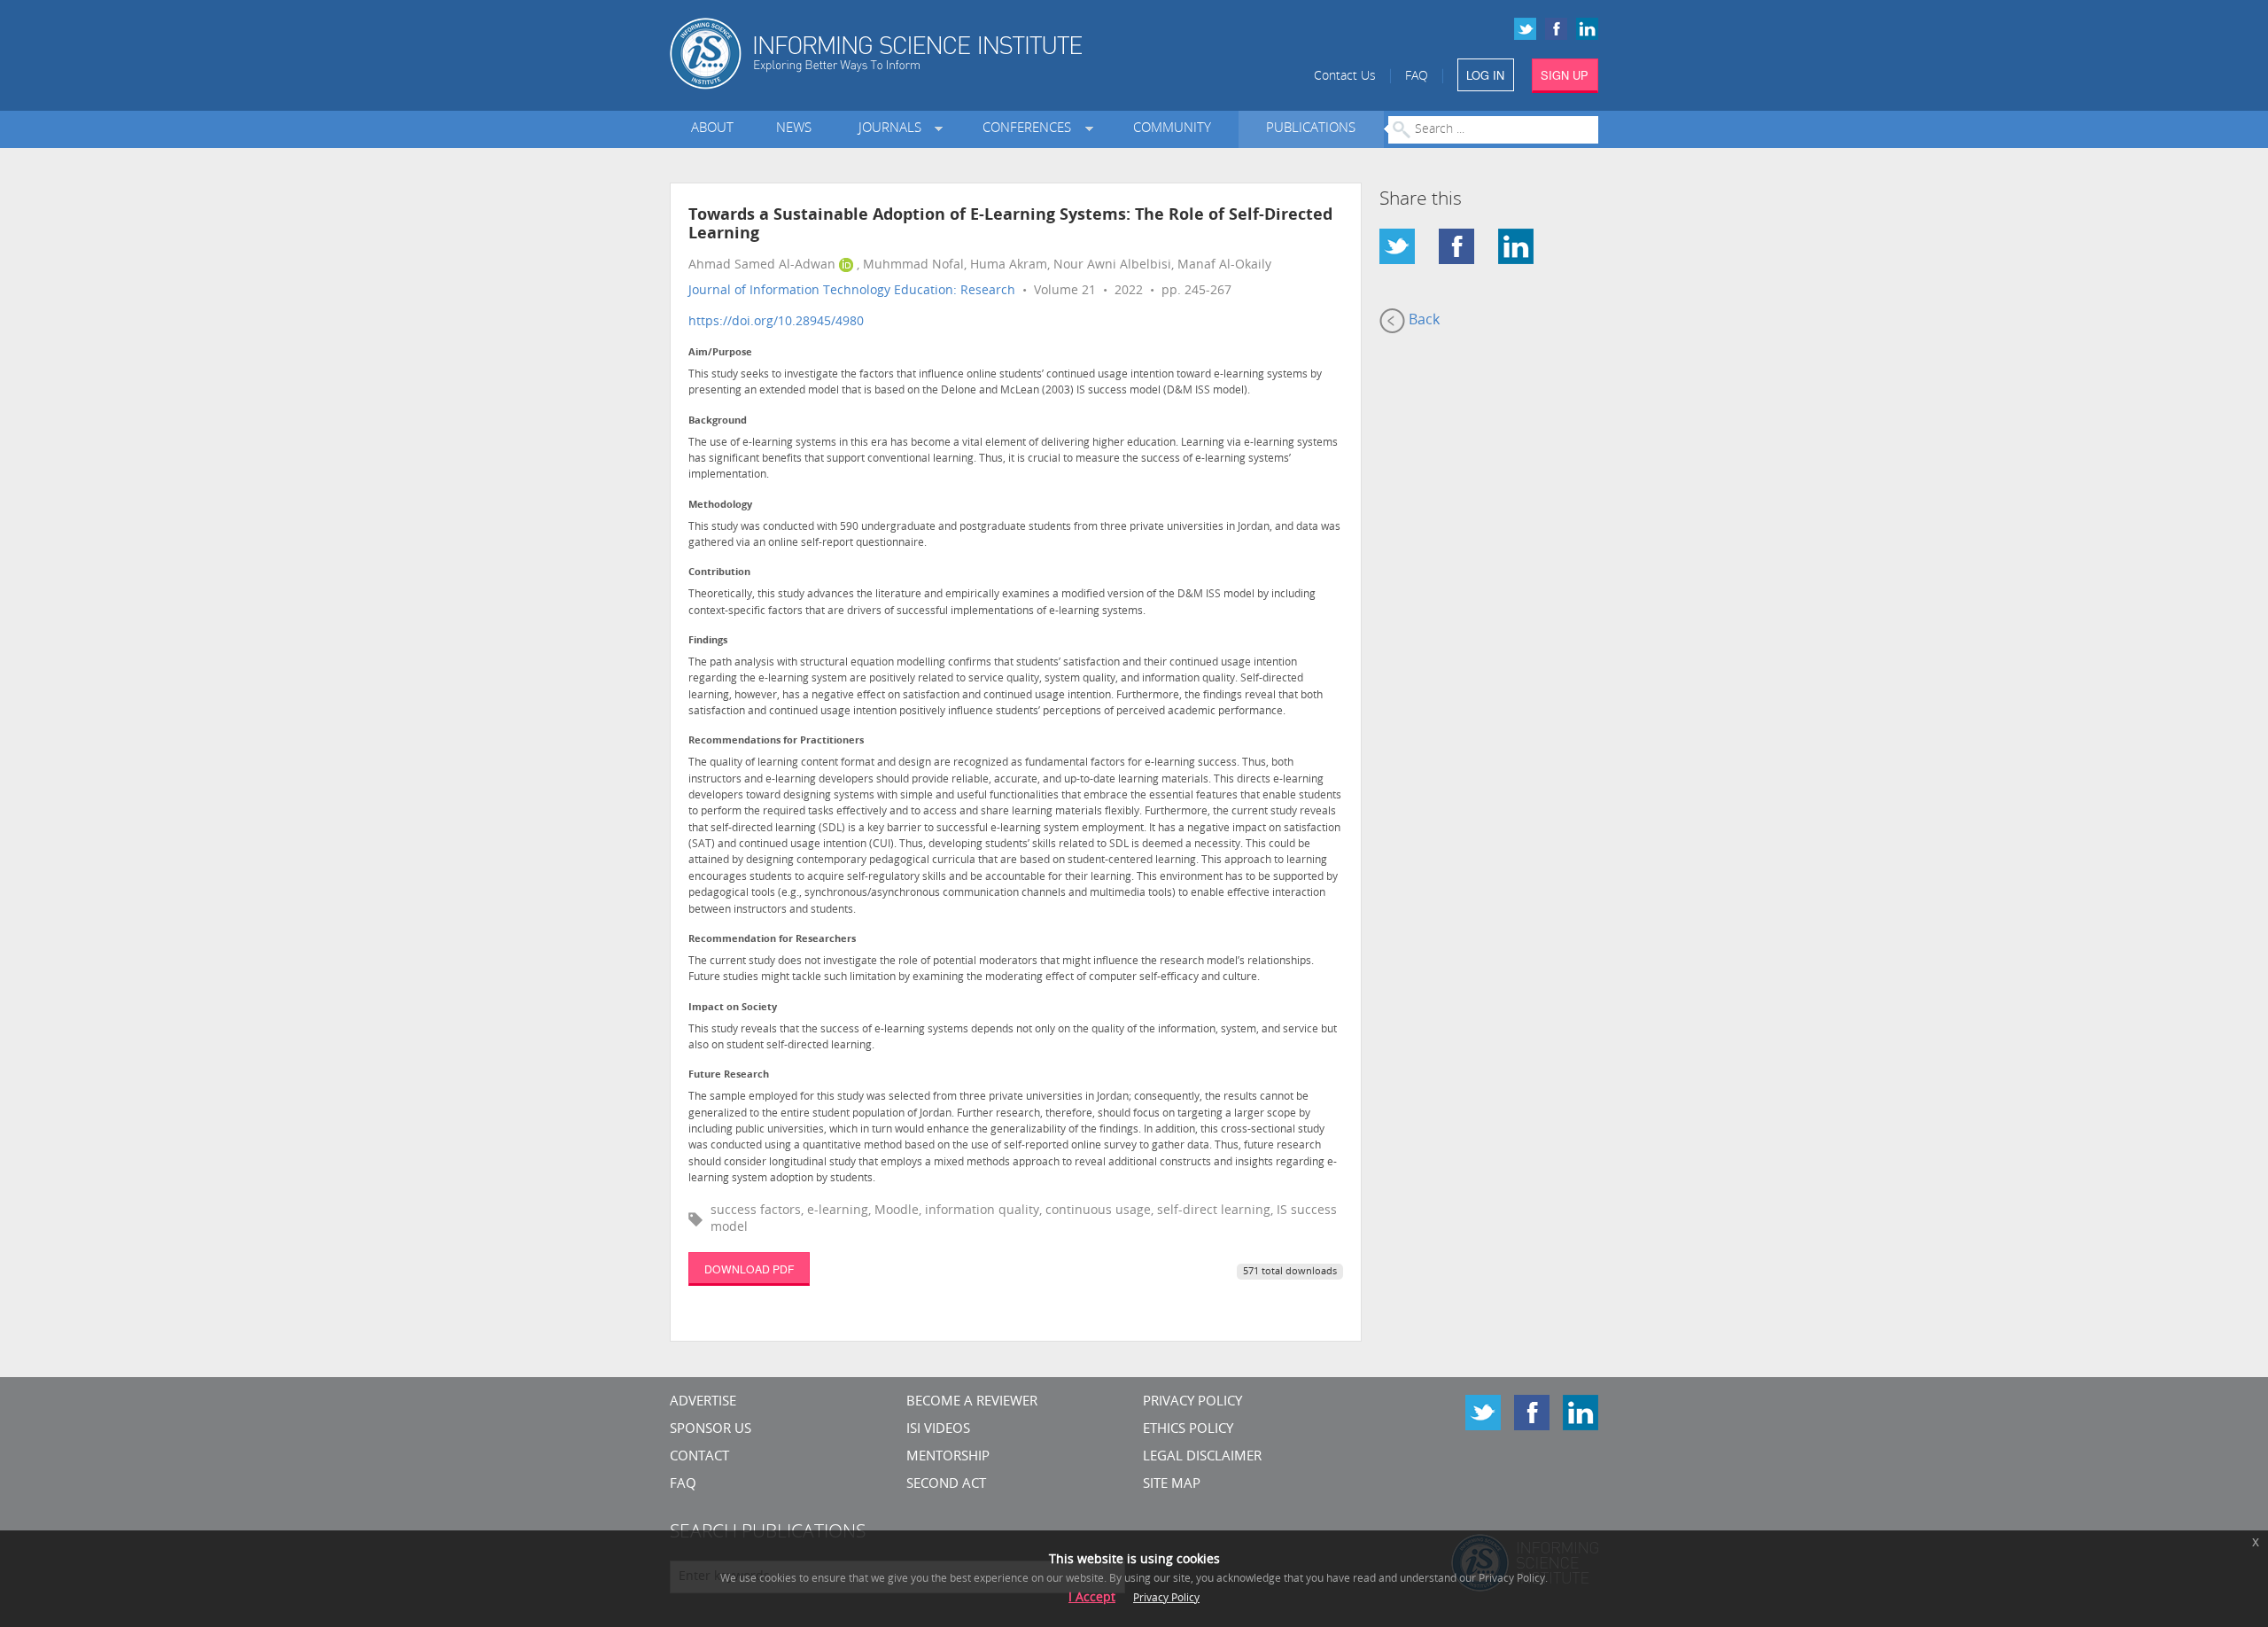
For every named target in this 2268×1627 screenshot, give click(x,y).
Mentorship (948, 1457)
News (794, 129)
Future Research (729, 1075)
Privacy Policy (1192, 1402)
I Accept (1092, 1598)
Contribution (719, 573)
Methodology (720, 506)
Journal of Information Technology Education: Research (852, 291)
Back (1422, 321)
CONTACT (699, 1457)
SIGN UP (1565, 75)
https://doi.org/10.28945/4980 (776, 322)
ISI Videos (938, 1430)
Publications (1311, 129)
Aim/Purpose (720, 353)
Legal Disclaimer (1202, 1457)
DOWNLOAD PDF (749, 1269)
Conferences (1030, 129)
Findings (708, 641)
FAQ (1417, 77)
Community (1172, 129)
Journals (893, 129)
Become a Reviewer (972, 1402)
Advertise (703, 1402)
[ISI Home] (937, 54)
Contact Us (1345, 77)
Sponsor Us (711, 1430)
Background (718, 421)
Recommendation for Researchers (772, 940)
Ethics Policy (1188, 1430)
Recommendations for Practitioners (776, 741)
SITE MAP (1172, 1485)
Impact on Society (733, 1008)
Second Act (946, 1485)
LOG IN (1485, 75)
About (712, 129)
